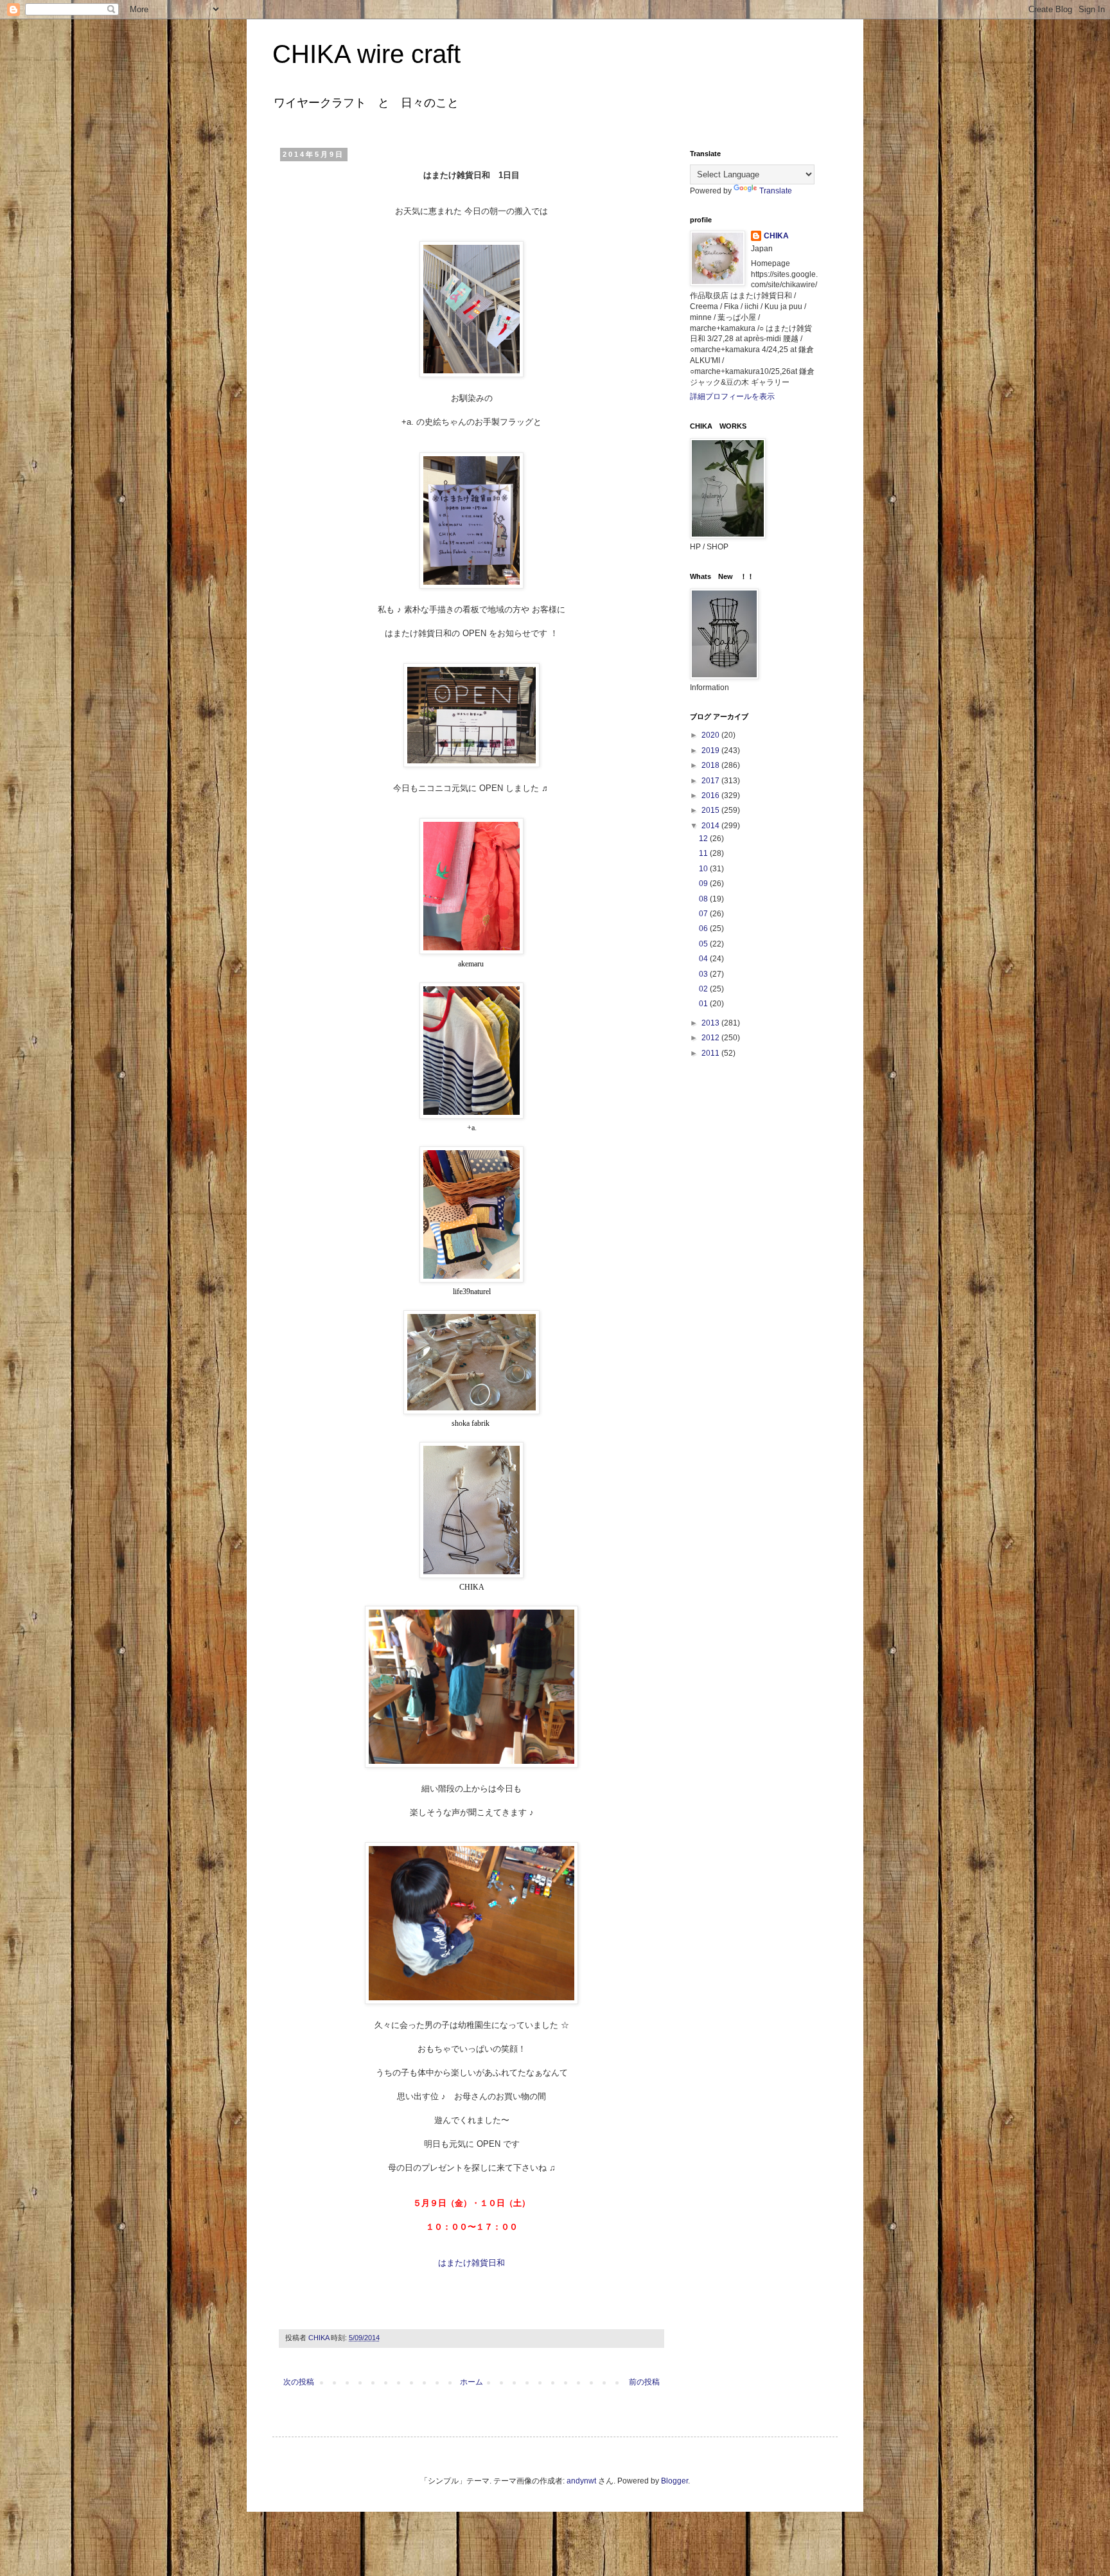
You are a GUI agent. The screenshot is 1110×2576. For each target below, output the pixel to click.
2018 (711, 765)
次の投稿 (299, 2382)
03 (704, 974)
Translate (776, 191)
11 (704, 853)
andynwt (581, 2481)
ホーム (471, 2382)
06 (704, 928)
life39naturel (472, 1292)
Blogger (674, 2481)
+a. (472, 1128)
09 (704, 884)
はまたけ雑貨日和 (471, 2263)
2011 (711, 1053)
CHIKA (472, 1587)
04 (704, 959)
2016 (711, 795)
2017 (711, 781)
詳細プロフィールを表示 (732, 396)
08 (704, 899)
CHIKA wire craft (366, 54)
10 (704, 869)
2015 (711, 810)
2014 (711, 826)
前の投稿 (644, 2382)
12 (704, 839)
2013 (711, 1023)
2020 (711, 735)
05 (704, 944)
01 (704, 1004)
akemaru (471, 964)
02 (704, 989)
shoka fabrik (471, 1423)
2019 (711, 751)
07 (704, 914)
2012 (711, 1038)
